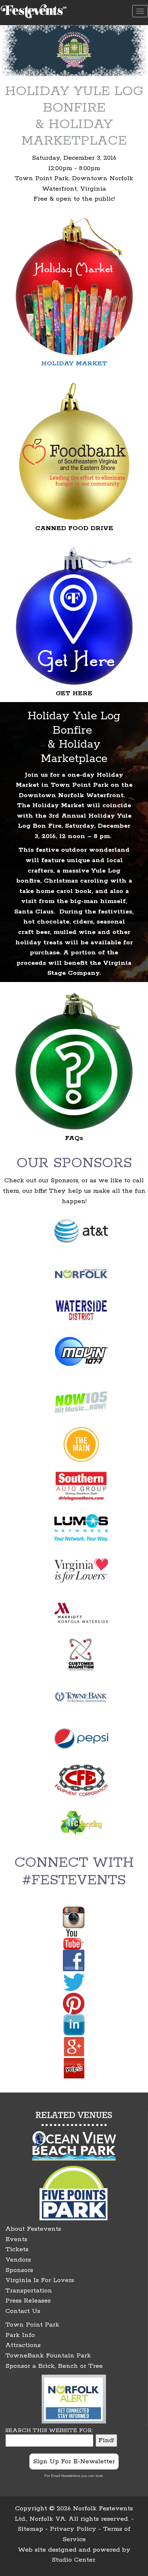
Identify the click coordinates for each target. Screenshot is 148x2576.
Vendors (18, 2260)
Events (16, 2239)
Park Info (20, 2335)
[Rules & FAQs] (74, 1061)
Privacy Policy (73, 2529)
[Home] (34, 10)
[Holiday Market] (74, 286)
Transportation (29, 2291)
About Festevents (33, 2229)
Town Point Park (32, 2325)
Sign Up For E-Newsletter (74, 2462)
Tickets (17, 2249)
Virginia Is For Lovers (40, 2280)
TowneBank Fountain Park (48, 2356)
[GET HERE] (74, 616)
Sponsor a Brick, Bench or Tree (54, 2366)
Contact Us (23, 2311)
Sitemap (30, 2529)
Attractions (23, 2345)
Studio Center (73, 2560)
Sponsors (19, 2270)
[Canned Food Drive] (74, 451)
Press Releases (28, 2301)
